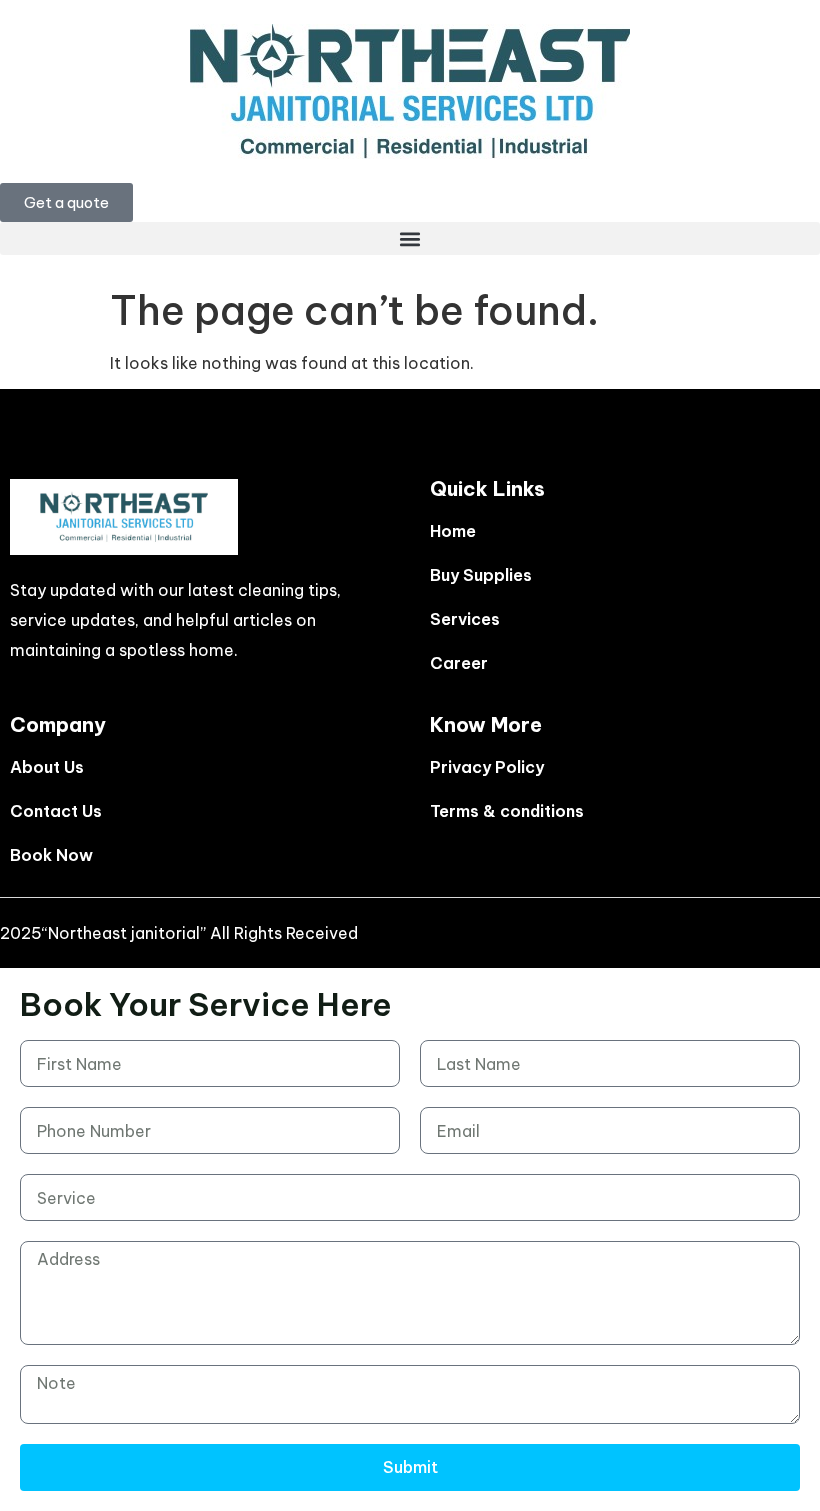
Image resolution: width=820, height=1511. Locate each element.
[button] (410, 238)
